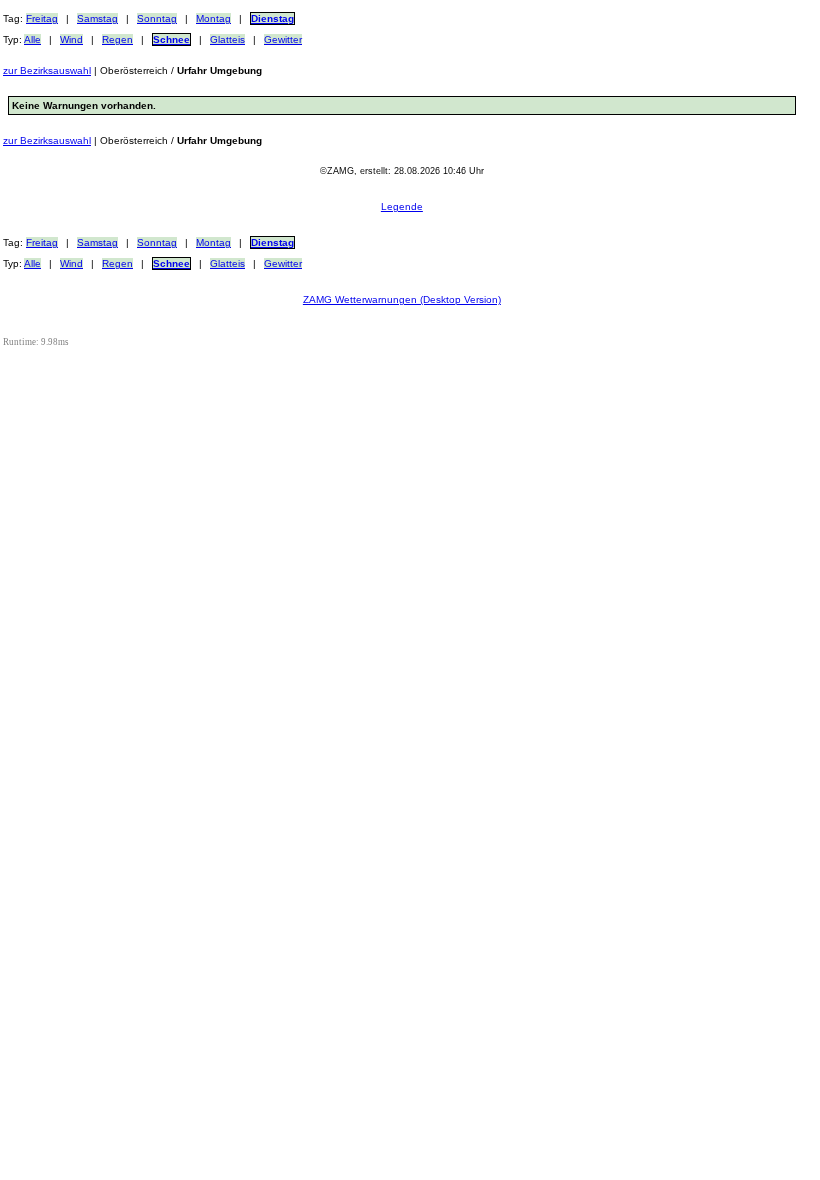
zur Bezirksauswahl (47, 70)
